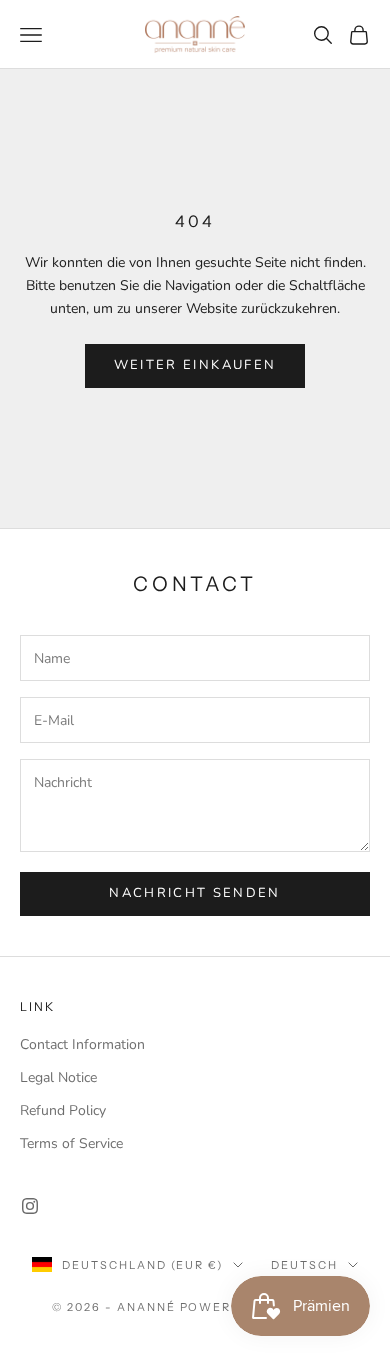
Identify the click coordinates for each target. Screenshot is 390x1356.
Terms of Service (71, 1143)
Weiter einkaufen (195, 365)
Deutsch (304, 1265)
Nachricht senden (194, 893)
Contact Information (82, 1044)
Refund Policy (63, 1110)
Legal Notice (58, 1077)
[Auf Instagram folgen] (30, 1206)
